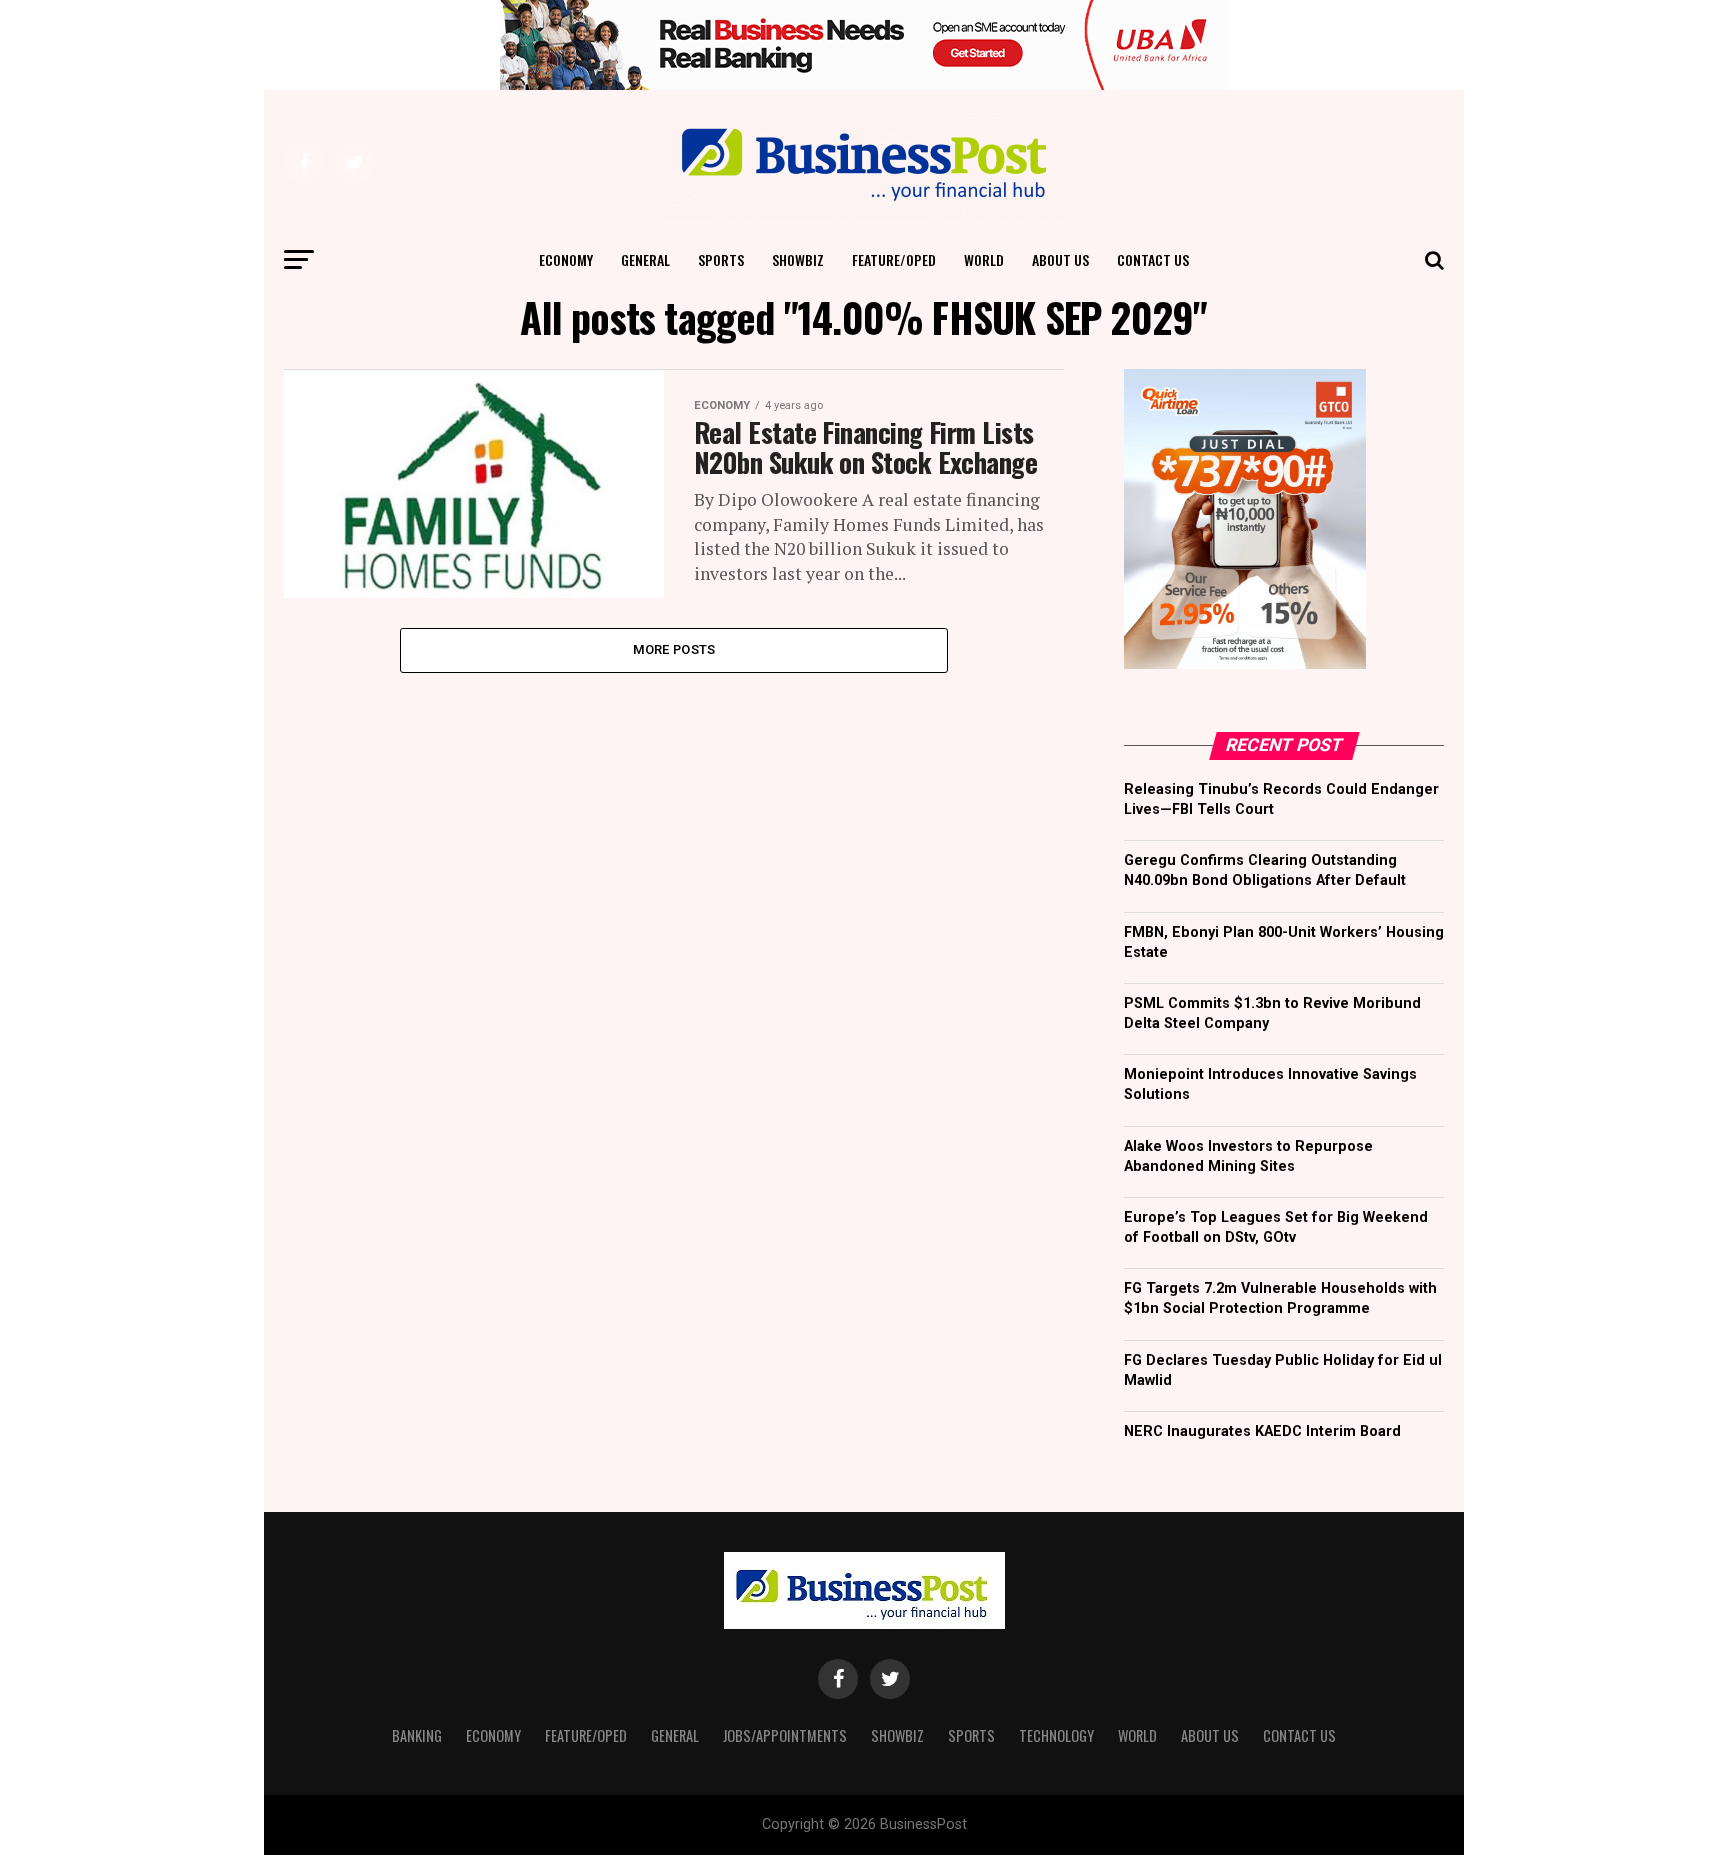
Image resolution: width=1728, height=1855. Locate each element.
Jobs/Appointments (785, 1735)
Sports (721, 259)
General (645, 259)
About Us (1060, 259)
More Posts (674, 649)
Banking (417, 1735)
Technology (1056, 1735)
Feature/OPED (894, 259)
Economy (566, 259)
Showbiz (798, 259)
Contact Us (1153, 259)
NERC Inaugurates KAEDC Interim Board (1262, 1431)
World (984, 259)
